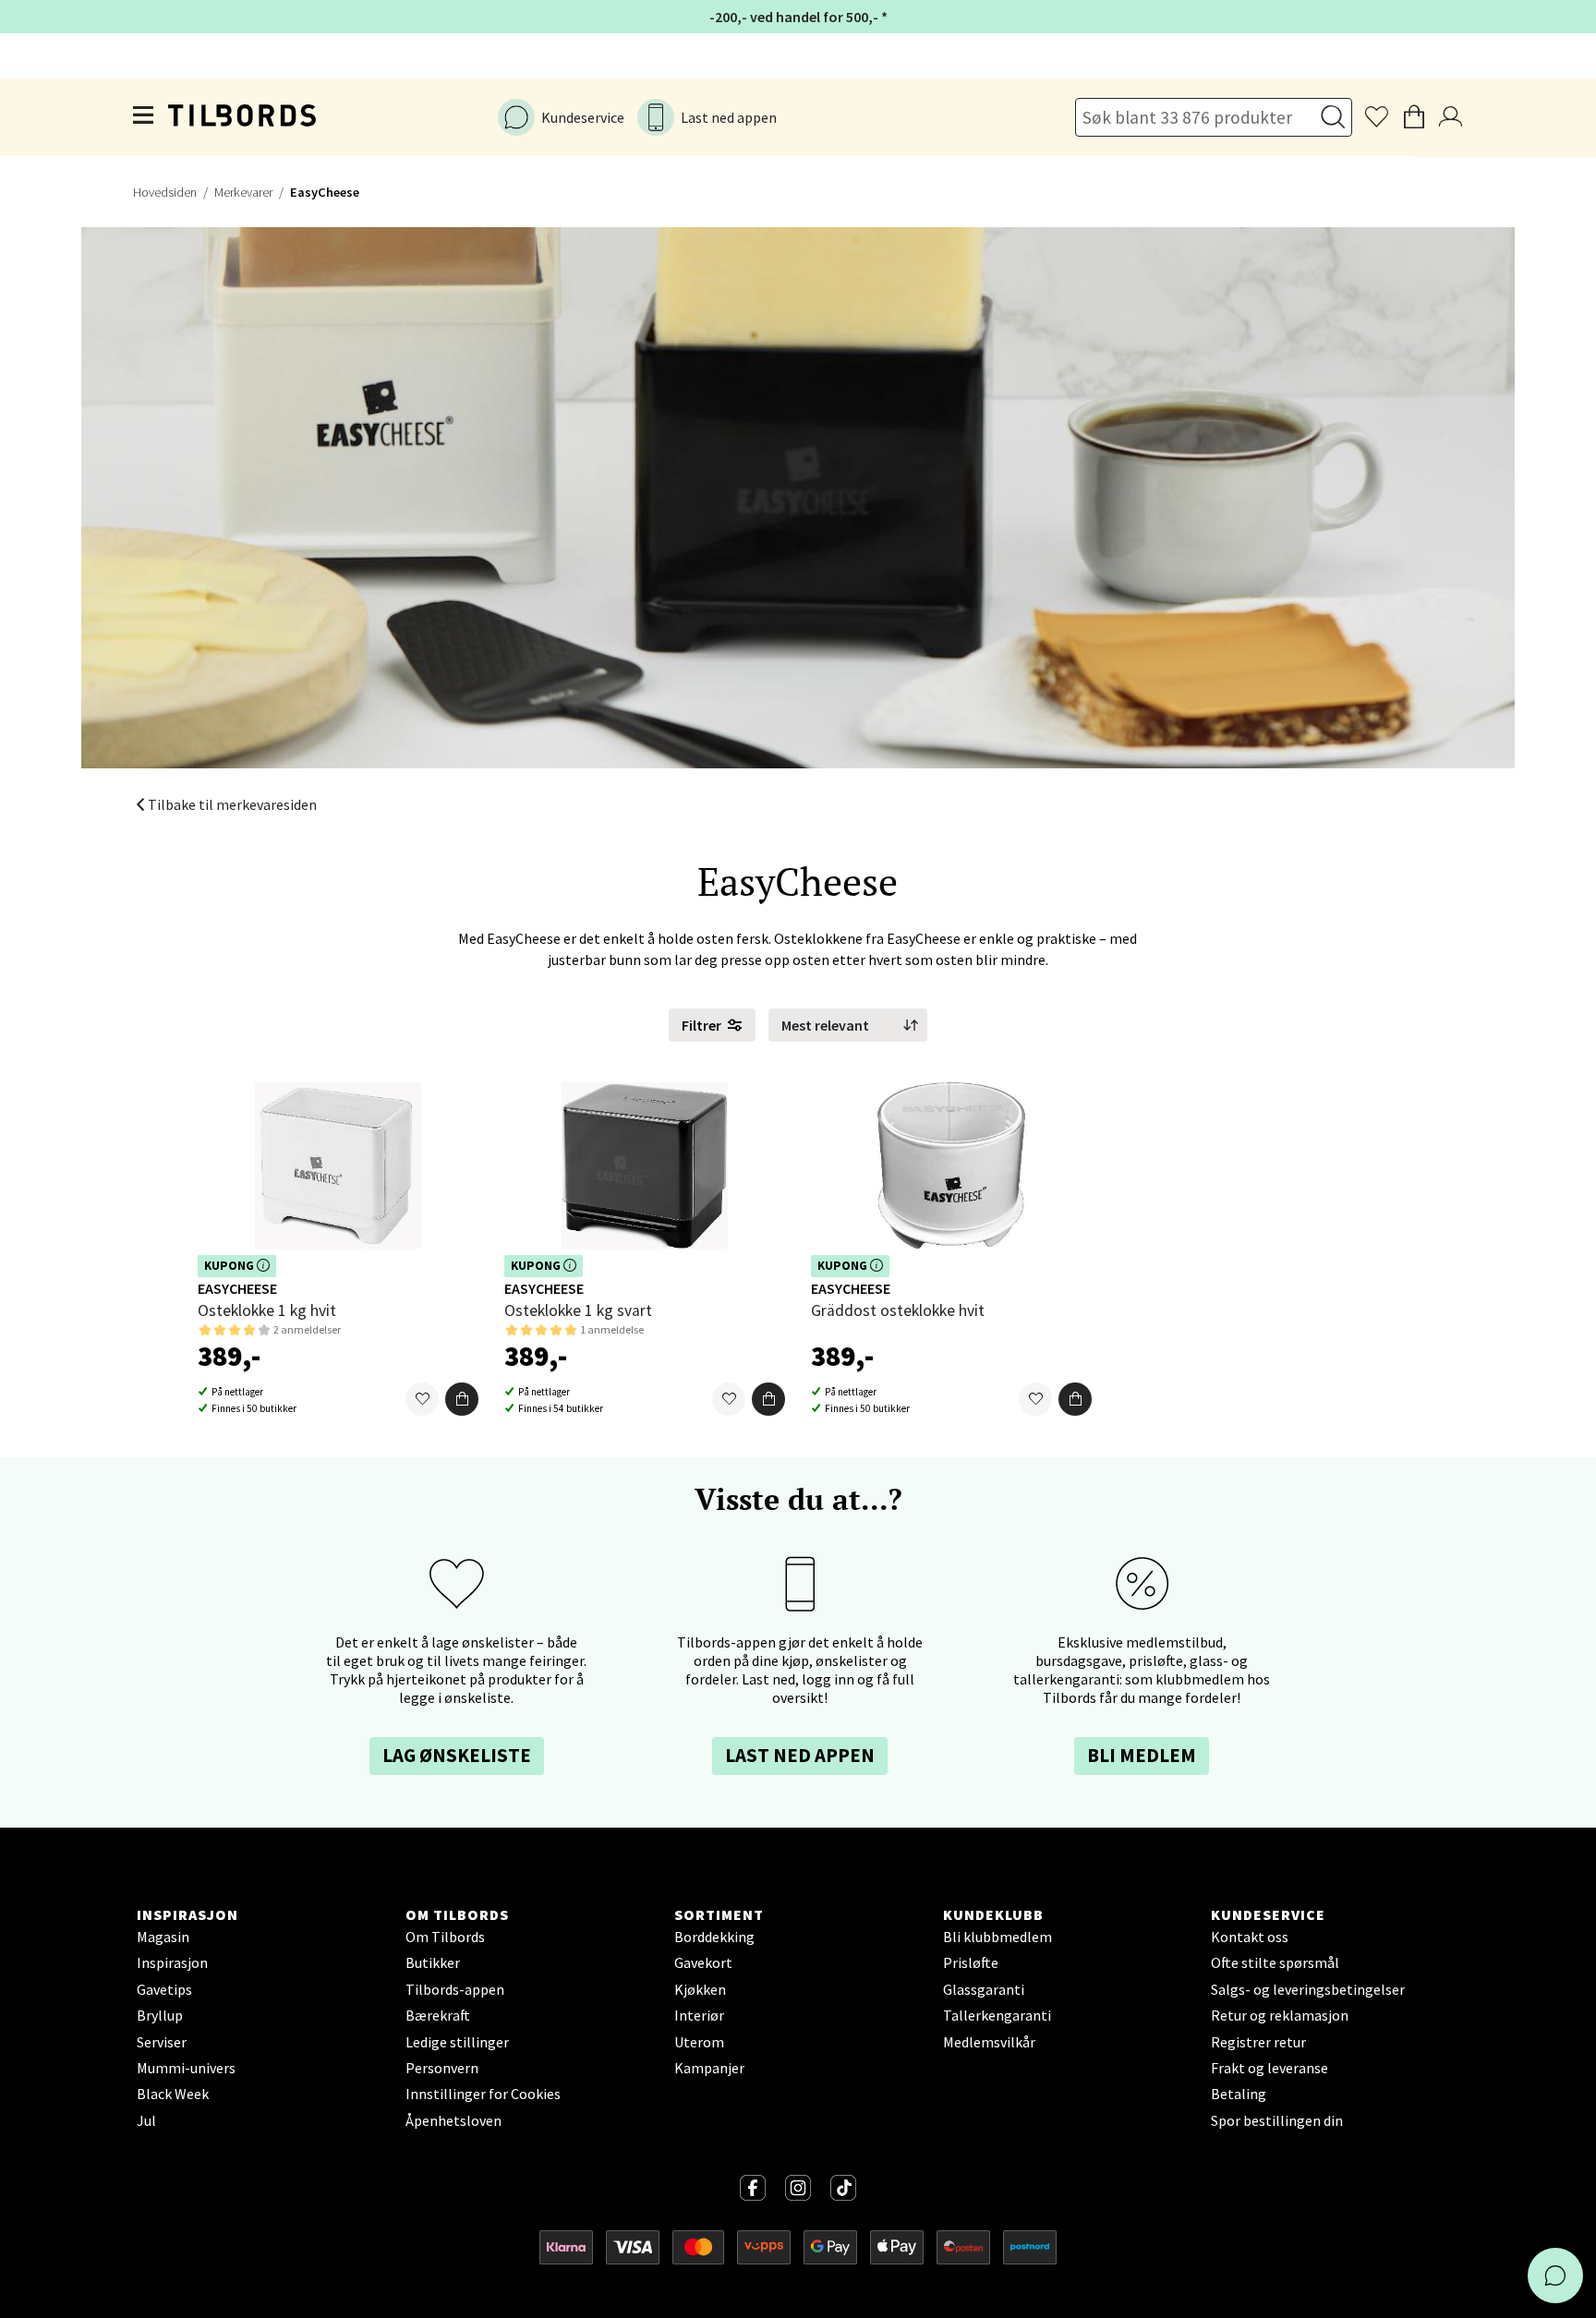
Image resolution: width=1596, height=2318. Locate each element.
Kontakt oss (1250, 1937)
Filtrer (701, 1025)
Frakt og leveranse (1270, 2068)
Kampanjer (709, 2068)
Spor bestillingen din (1277, 2120)
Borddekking (714, 1937)
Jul (146, 2120)
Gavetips (164, 1989)
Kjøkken (700, 1989)
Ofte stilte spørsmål (1275, 1962)
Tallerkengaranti (997, 2015)
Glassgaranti (984, 1989)
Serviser (162, 2042)
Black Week (173, 2094)
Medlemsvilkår (989, 2042)
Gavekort (703, 1962)
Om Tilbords (445, 1937)
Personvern (442, 2068)
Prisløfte (971, 1962)
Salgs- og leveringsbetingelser (1308, 1989)
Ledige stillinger (457, 2042)
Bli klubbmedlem (997, 1937)
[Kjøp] (462, 1400)
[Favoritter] (422, 1400)
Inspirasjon (172, 1962)
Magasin (163, 1937)
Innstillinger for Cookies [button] (483, 2094)
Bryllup (160, 2015)
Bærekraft (438, 2015)
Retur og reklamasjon (1280, 2015)
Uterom (699, 2042)
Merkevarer (243, 192)
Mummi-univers (186, 2068)
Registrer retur (1258, 2042)
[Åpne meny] (144, 117)
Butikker (433, 1962)
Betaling (1239, 2094)
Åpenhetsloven (453, 2120)
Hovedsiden (165, 192)
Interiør (699, 2015)
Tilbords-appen (455, 1989)
